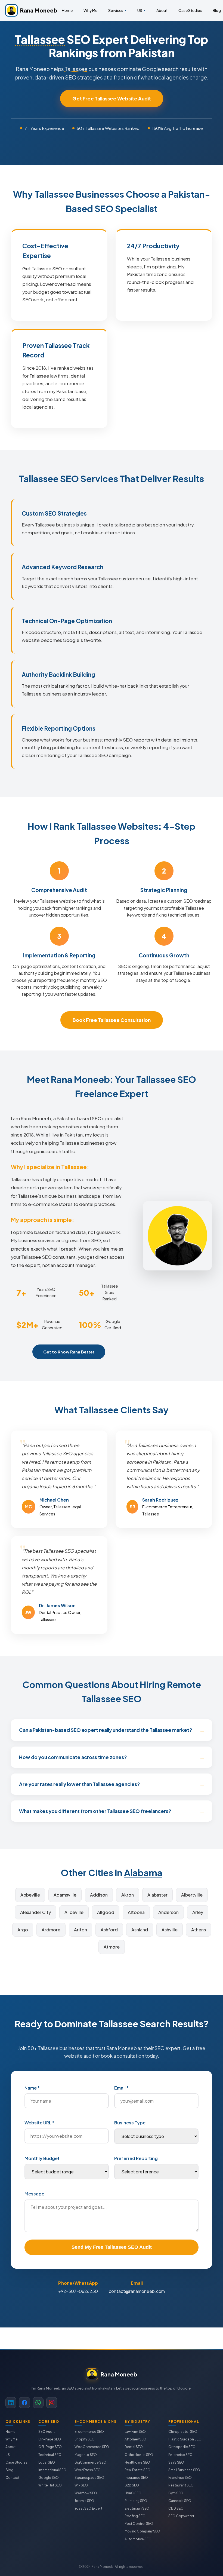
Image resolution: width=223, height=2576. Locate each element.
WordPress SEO (88, 2470)
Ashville (170, 1930)
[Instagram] (52, 2403)
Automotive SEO (138, 2539)
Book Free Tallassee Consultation (112, 1020)
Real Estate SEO (137, 2470)
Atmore (112, 1947)
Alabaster (157, 1895)
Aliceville (74, 1912)
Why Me (90, 10)
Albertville (192, 1895)
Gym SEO (176, 2493)
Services (116, 10)
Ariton (80, 1930)
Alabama (143, 1872)
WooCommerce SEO (92, 2447)
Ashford (109, 1930)
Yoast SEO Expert (88, 2508)
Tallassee (40, 39)
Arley (198, 1912)
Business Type (130, 2123)
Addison (99, 1895)
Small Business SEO (184, 2470)
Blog (9, 2470)
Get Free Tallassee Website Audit (112, 99)
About (162, 10)
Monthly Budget (42, 2158)
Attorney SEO (135, 2439)
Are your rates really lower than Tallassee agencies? (79, 1784)
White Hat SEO (50, 2485)
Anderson (168, 1912)
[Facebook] (24, 2403)
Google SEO (49, 2478)
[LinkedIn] (11, 2403)
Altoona (136, 1912)
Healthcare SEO (137, 2462)
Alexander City (35, 1912)
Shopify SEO (85, 2439)
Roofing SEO (135, 2516)
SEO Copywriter (181, 2516)
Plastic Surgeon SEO (185, 2439)
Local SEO (47, 2462)
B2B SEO (132, 2485)
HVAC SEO (133, 2493)
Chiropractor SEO (183, 2432)
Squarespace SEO (89, 2478)
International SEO (52, 2470)
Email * (121, 2088)
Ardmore (51, 1930)
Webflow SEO (86, 2493)
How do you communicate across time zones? (73, 1757)
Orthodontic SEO (139, 2455)
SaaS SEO (176, 2462)
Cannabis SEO (180, 2501)
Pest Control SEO (139, 2524)
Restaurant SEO (181, 2485)
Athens (199, 1930)
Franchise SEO (180, 2478)
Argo (23, 1930)
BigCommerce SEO (90, 2462)
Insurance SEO (136, 2478)
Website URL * (39, 2123)
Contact (12, 2478)
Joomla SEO (84, 2501)
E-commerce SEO (89, 2432)
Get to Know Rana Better (69, 1352)
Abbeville (30, 1895)
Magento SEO (86, 2455)
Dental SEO (134, 2447)
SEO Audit (47, 2432)
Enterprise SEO (180, 2455)
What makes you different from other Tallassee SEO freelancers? (95, 1811)
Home (67, 10)
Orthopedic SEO (182, 2447)
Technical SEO (50, 2455)
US (140, 10)
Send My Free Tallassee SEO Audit (112, 2247)
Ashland (140, 1930)
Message (34, 2194)
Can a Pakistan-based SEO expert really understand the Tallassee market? (106, 1730)
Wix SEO (81, 2485)
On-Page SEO (50, 2439)
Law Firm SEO (135, 2432)
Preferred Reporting (136, 2158)
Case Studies (190, 10)
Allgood (106, 1912)
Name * (32, 2088)
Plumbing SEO (136, 2501)
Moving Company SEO (142, 2531)
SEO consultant (59, 1257)
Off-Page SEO (50, 2447)
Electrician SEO (137, 2508)
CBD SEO (176, 2508)
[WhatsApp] (38, 2403)
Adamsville (65, 1895)
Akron (128, 1895)
